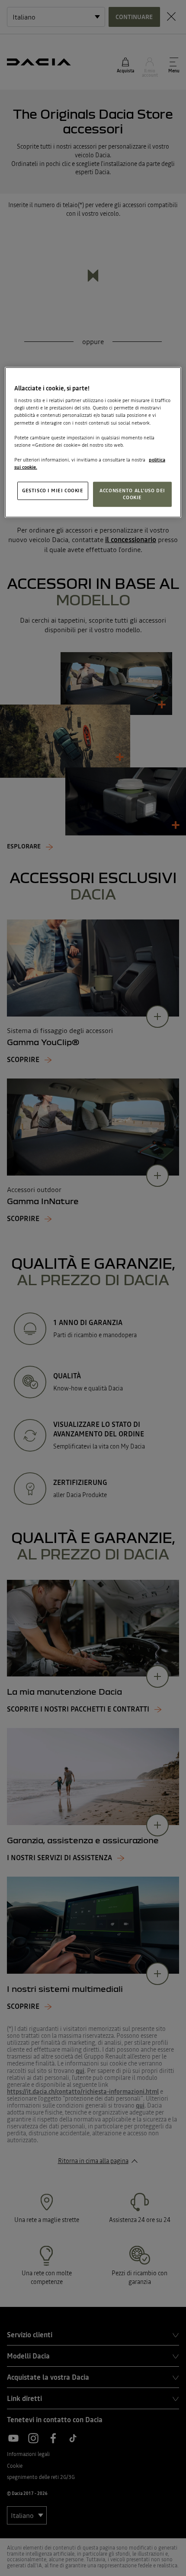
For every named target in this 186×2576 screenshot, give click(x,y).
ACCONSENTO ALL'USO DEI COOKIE (132, 494)
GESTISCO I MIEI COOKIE (53, 491)
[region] (93, 442)
